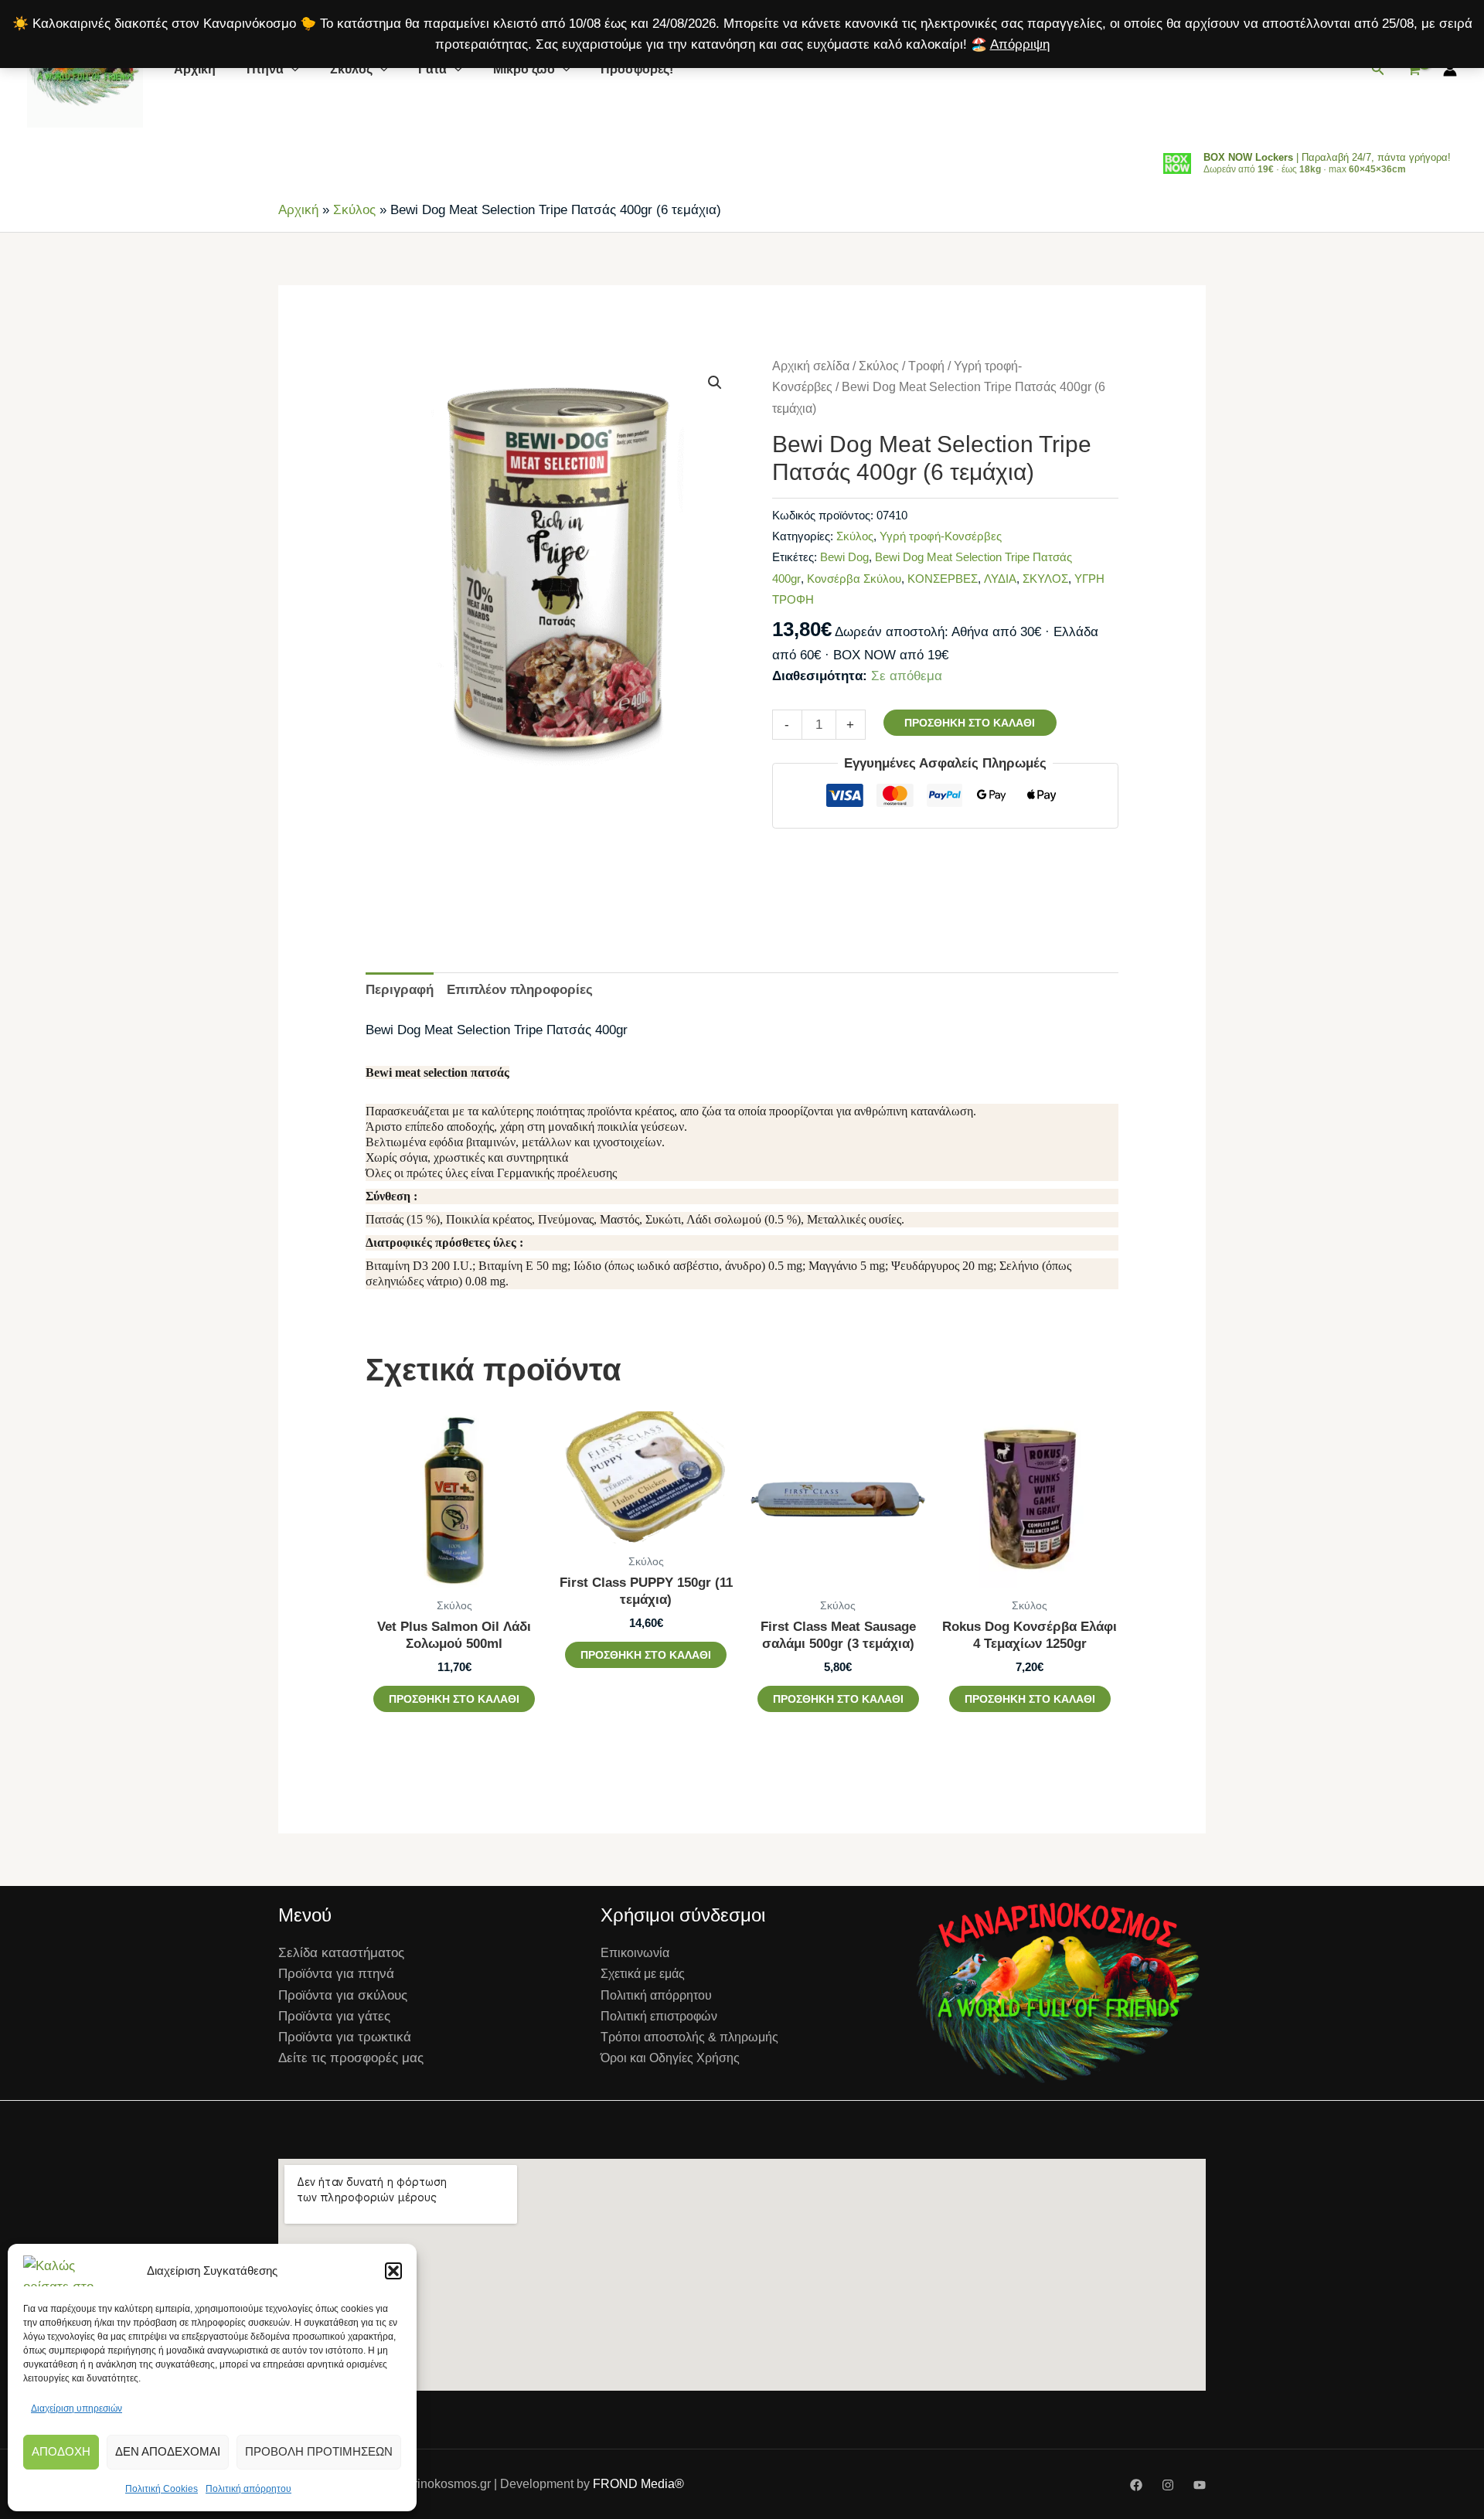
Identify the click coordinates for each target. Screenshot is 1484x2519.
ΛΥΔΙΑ (1000, 579)
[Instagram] (1168, 2485)
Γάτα (432, 69)
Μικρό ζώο (524, 69)
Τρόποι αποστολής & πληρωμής (689, 2037)
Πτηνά (265, 69)
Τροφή (926, 366)
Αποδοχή (61, 2451)
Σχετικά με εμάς (643, 1974)
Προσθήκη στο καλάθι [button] (454, 1699)
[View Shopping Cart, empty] (1414, 70)
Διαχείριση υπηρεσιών (77, 2408)
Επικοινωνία (635, 1953)
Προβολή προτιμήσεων (319, 2451)
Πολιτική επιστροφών (659, 2016)
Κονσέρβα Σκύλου (854, 579)
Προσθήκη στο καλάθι (970, 723)
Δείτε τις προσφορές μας (351, 2058)
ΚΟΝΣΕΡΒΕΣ (943, 579)
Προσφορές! (637, 69)
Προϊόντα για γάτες (334, 2016)
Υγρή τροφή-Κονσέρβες (941, 536)
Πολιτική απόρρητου (248, 2489)
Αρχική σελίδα (811, 366)
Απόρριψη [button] (1020, 44)
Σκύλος (351, 69)
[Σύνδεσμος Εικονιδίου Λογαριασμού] (1450, 70)
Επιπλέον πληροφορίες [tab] (520, 990)
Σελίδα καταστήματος (341, 1953)
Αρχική (195, 69)
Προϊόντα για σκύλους (343, 1995)
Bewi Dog (844, 557)
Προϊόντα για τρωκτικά (345, 2037)
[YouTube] (1200, 2485)
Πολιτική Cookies (162, 2489)
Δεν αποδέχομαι (168, 2451)
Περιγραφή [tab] (400, 990)
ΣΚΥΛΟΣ (1045, 579)
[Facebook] (1136, 2485)
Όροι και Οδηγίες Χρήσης (670, 2058)
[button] (393, 2271)
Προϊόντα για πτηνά (336, 1974)
